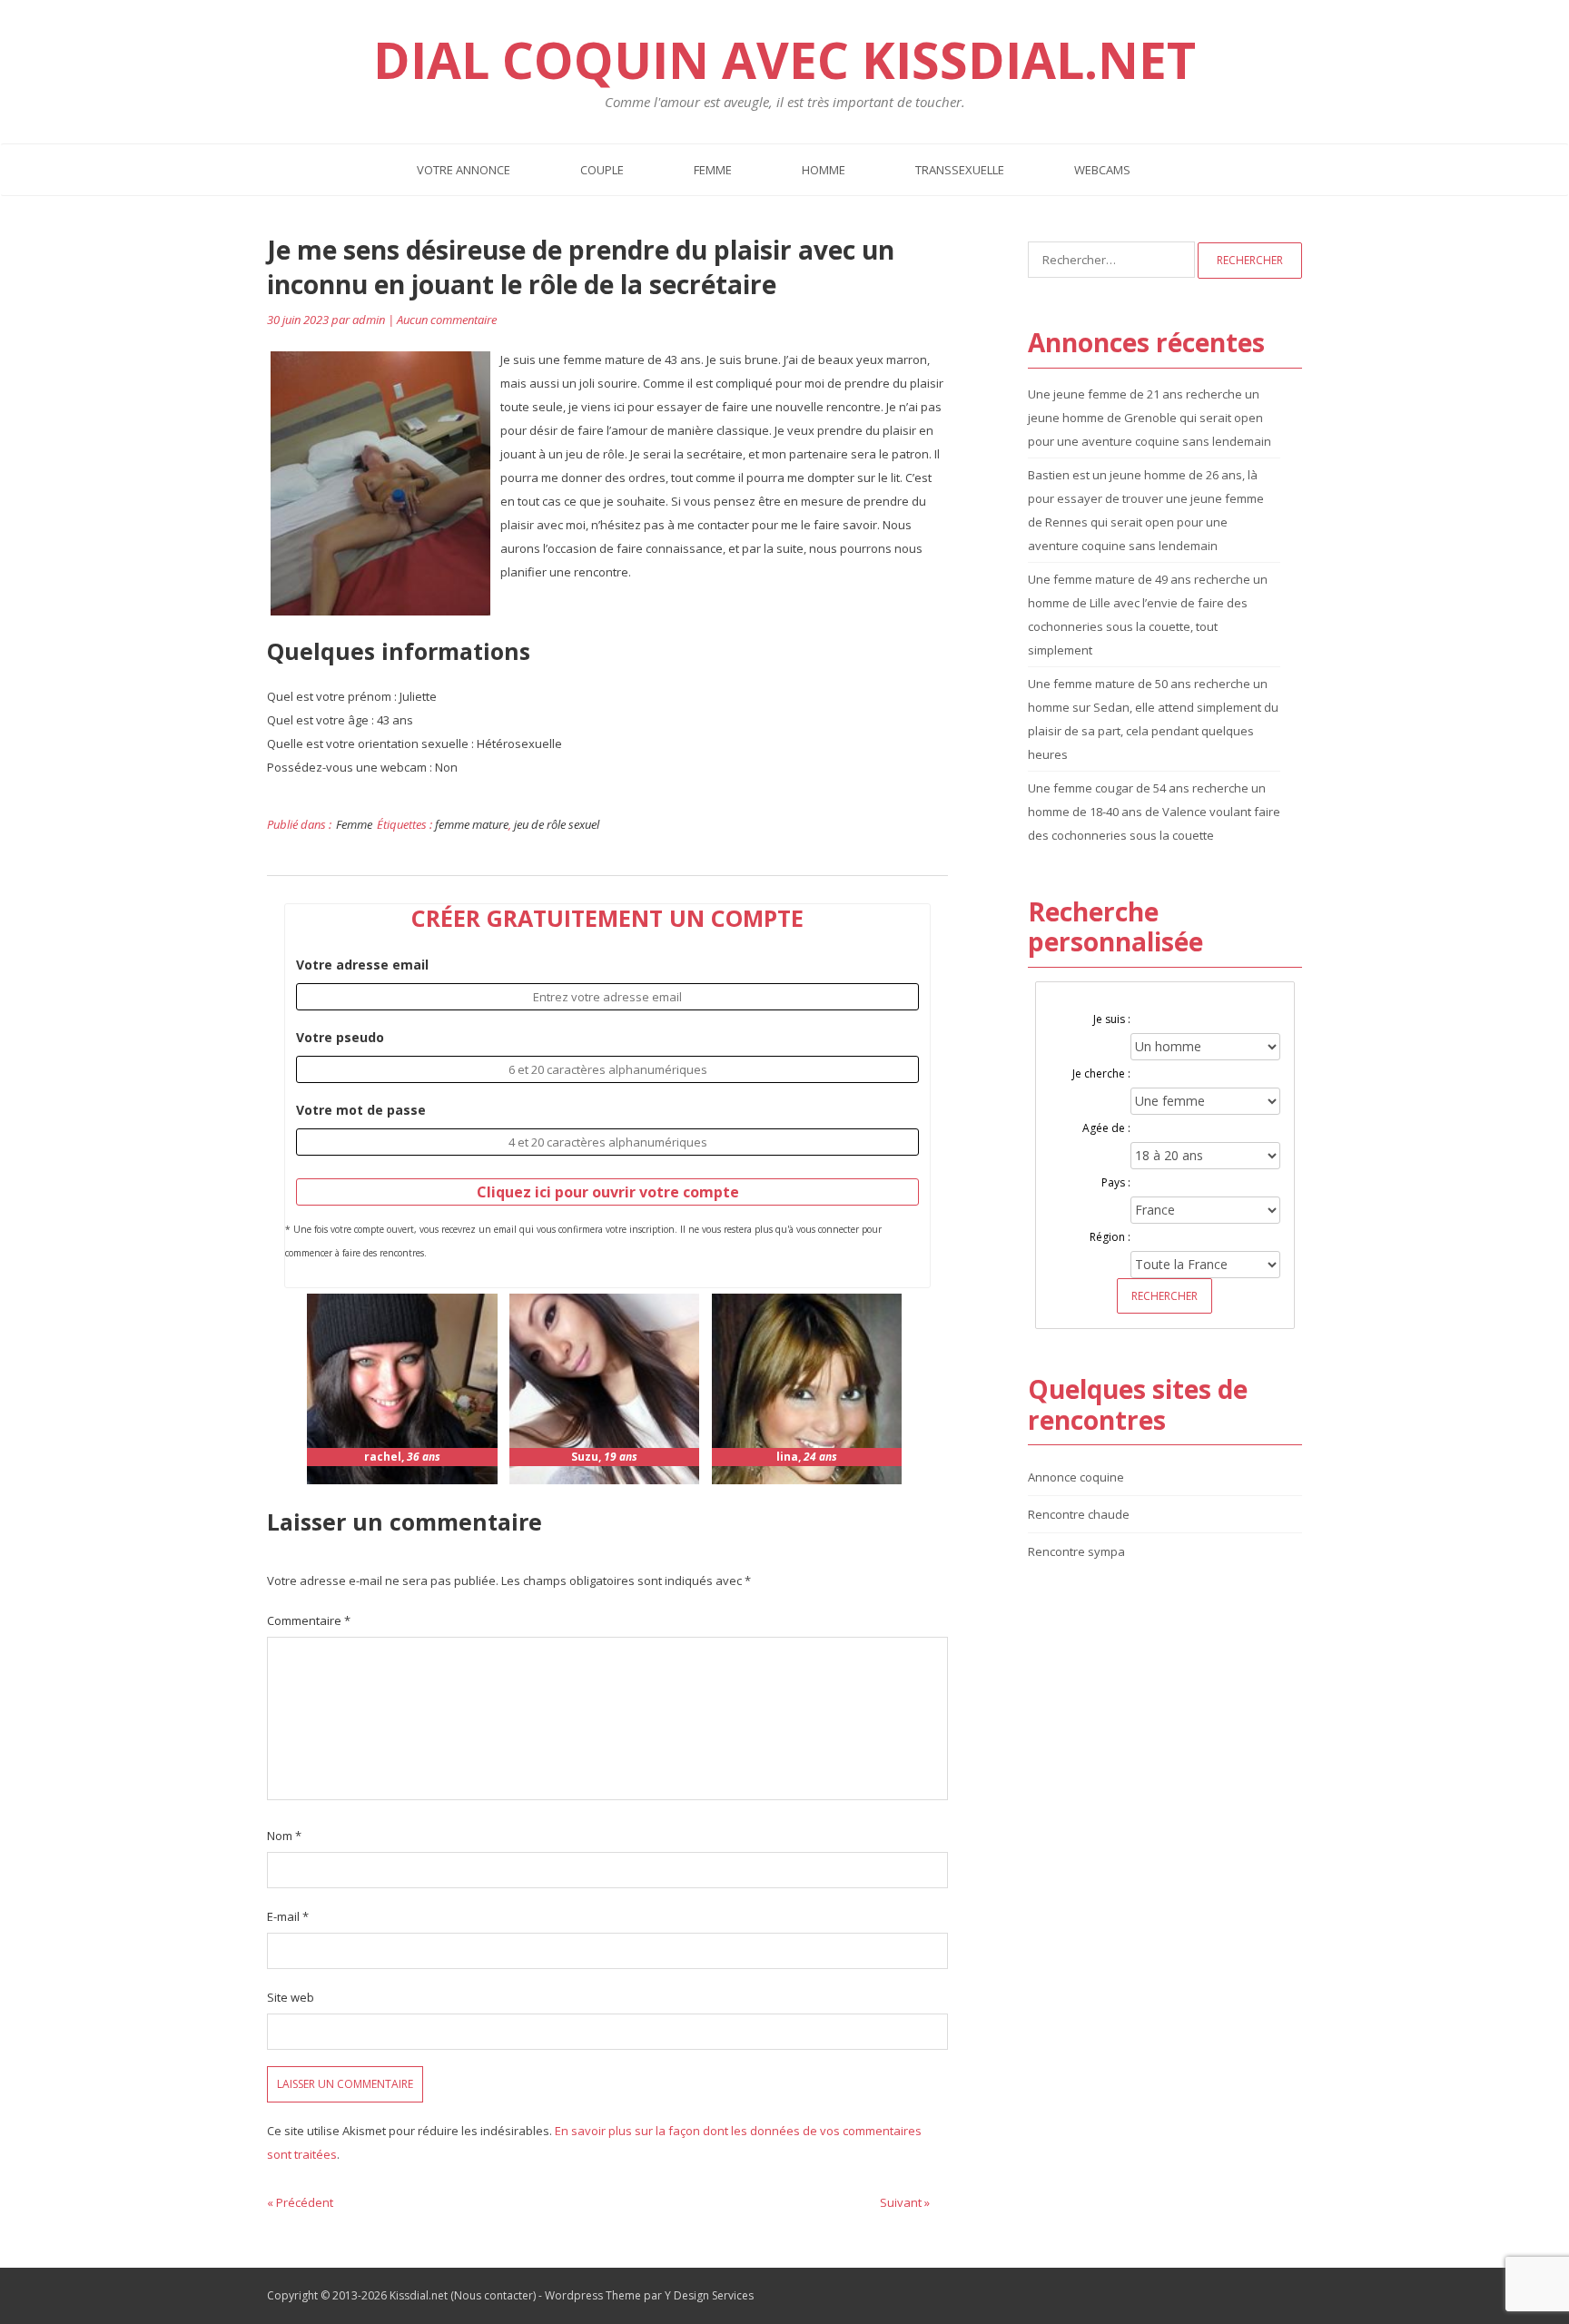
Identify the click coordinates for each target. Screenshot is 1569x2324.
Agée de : (1106, 1128)
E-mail (288, 1916)
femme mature (472, 824)
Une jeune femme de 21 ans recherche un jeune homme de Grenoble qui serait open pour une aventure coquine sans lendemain (1150, 418)
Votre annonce (464, 170)
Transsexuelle (960, 170)
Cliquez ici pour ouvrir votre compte (608, 1192)
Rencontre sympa (1076, 1551)
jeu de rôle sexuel (557, 824)
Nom (284, 1836)
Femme (713, 170)
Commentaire (309, 1620)
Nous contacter (493, 2295)
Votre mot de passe (361, 1110)
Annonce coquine (1076, 1477)
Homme (824, 170)
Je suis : (1112, 1019)
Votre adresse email (362, 965)
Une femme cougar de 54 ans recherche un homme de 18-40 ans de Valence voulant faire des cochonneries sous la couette (1154, 812)
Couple (602, 170)
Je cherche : (1101, 1073)
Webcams (1102, 170)
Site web (291, 1997)
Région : (1110, 1237)
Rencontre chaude (1079, 1514)
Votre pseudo (340, 1037)
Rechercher (1164, 1296)
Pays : (1116, 1182)
